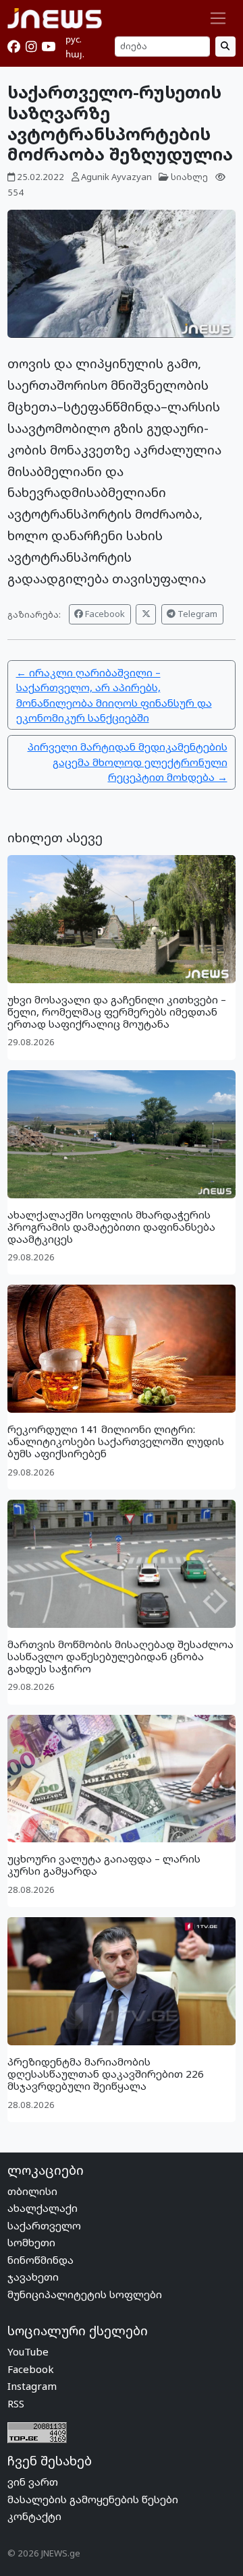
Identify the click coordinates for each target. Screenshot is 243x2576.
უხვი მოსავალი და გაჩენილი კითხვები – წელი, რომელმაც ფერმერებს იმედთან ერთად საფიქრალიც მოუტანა (117, 1012)
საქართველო (44, 2225)
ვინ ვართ (33, 2482)
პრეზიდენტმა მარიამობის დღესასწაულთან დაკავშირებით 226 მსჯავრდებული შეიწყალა (106, 2074)
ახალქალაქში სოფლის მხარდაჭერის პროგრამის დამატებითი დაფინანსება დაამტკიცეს (111, 1227)
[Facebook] (14, 47)
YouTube (28, 2351)
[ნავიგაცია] (218, 18)
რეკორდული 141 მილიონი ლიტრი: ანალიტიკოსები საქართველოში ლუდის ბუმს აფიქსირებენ (116, 1441)
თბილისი (32, 2191)
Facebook (104, 614)
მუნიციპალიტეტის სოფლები (85, 2294)
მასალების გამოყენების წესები (93, 2499)
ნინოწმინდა (40, 2260)
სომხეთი (31, 2242)
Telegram (196, 614)
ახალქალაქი (43, 2208)
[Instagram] (31, 47)
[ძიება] (225, 46)
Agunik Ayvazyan (116, 177)
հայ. (75, 54)
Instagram (32, 2386)
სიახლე (189, 177)
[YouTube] (48, 47)
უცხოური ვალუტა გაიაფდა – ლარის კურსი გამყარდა (104, 1865)
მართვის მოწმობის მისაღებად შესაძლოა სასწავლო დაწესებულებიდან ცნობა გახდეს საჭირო (120, 1656)
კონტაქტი (34, 2516)
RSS (16, 2403)
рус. (74, 39)
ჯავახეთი (33, 2277)
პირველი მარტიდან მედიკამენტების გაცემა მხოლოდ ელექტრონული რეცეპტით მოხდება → (128, 762)
